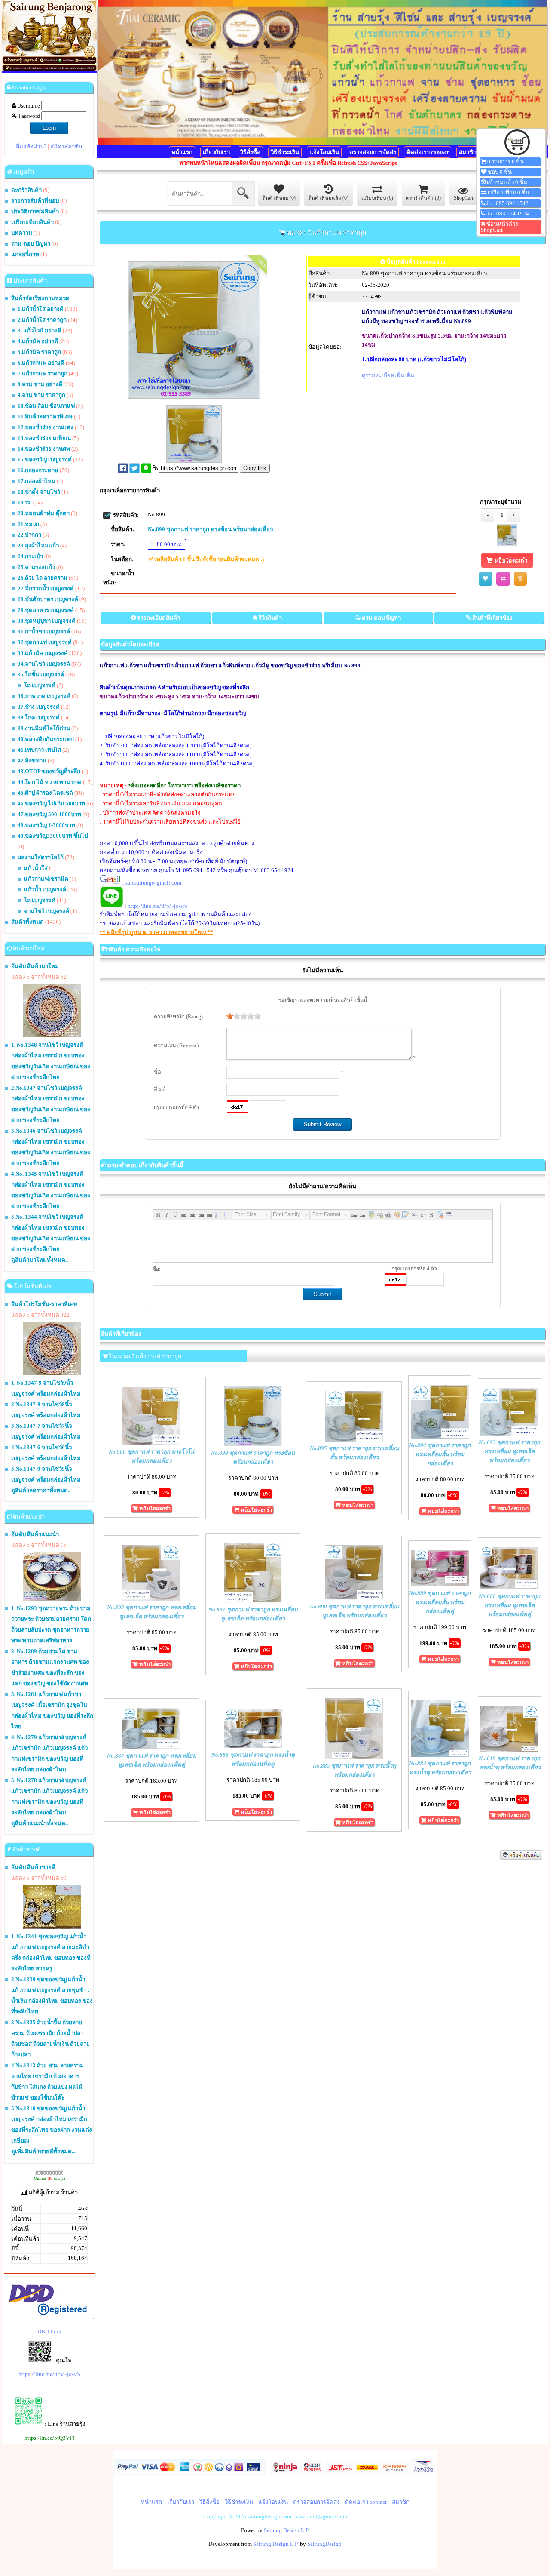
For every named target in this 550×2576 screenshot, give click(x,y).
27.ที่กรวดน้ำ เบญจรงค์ (46, 589)
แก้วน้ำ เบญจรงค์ (45, 890)
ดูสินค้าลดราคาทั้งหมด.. (41, 1490)
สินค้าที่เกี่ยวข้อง (492, 618)
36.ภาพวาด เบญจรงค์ (44, 696)
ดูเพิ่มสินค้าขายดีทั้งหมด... (43, 2151)
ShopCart (463, 198)
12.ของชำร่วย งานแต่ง (46, 427)
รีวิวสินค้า (270, 618)
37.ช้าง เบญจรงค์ (39, 707)
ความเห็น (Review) (176, 1045)
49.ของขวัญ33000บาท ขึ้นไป (53, 836)
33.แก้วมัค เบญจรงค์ (43, 653)
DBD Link (49, 2332)
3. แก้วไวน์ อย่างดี (40, 330)
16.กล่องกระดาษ (38, 470)
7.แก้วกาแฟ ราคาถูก (43, 373)
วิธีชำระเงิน (285, 152)
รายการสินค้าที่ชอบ (35, 201)
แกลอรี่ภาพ (25, 254)
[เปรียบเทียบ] (503, 579)
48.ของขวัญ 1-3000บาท (46, 825)
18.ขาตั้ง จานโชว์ (39, 492)
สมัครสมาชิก (66, 146)
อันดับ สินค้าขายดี (33, 1867)
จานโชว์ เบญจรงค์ (47, 911)
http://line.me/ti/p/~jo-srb (157, 906)
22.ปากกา (29, 535)
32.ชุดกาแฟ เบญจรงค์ (45, 642)
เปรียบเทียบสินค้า (32, 222)
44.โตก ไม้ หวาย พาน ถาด (50, 782)
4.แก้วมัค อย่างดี (38, 341)
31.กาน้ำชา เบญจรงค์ (44, 632)
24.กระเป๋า (30, 556)
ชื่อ (157, 1072)
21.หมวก (28, 524)
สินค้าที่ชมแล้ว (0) (328, 198)
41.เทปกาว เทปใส (39, 750)
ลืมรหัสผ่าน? (31, 146)
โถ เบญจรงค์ (40, 685)
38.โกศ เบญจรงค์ (39, 718)
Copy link (255, 468)
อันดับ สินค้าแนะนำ (35, 1534)
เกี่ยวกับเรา (216, 152)
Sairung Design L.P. (287, 2530)
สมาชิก (468, 152)
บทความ (22, 233)
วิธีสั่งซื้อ (250, 152)
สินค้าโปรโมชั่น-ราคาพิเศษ (44, 1304)
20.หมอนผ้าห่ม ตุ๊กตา (44, 513)
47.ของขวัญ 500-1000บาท (49, 814)
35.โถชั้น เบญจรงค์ (41, 675)
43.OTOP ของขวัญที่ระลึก (49, 771)
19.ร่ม (25, 503)
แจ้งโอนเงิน (324, 152)
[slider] (244, 1016)
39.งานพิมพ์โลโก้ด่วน (44, 728)
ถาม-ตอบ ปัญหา (31, 244)
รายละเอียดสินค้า (159, 618)
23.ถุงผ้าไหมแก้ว (38, 546)
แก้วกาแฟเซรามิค (46, 879)
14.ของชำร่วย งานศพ (44, 449)
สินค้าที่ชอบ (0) (279, 198)
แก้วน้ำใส (36, 868)
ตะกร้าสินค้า (26, 190)
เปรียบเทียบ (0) (377, 198)
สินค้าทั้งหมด (27, 922)
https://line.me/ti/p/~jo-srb (49, 2374)
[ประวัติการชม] (520, 579)
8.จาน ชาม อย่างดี (40, 384)
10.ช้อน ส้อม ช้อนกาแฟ (46, 406)
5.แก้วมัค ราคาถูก (39, 352)
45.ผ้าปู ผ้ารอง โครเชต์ (45, 793)
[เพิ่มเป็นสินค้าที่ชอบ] (486, 579)
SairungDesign (324, 2544)
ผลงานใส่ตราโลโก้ (41, 857)
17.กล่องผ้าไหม (37, 481)
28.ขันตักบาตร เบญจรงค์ (48, 599)
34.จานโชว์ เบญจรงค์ (44, 664)
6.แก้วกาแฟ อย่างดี (41, 363)
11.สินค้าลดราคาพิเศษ (45, 417)
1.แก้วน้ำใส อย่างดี (41, 309)
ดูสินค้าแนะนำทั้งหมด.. (40, 1823)
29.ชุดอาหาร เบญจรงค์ (46, 610)
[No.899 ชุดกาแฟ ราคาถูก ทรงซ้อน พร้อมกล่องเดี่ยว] (507, 544)
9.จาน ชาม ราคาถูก (41, 395)
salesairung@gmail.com (153, 883)
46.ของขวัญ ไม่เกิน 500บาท (51, 804)
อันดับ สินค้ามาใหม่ (35, 966)
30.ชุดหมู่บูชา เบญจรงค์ (47, 621)
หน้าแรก (182, 152)
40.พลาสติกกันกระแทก (46, 739)
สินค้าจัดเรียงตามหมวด (40, 298)
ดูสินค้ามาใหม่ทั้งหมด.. (40, 1260)
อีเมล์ (160, 1089)
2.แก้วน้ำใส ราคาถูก (42, 320)
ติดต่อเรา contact (428, 152)
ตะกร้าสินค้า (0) (423, 198)
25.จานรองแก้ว (36, 567)
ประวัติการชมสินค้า (35, 211)
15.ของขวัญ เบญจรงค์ (45, 460)
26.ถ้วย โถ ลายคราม (43, 578)
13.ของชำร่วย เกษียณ (44, 438)
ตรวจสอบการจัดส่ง (373, 152)
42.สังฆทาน (32, 761)
